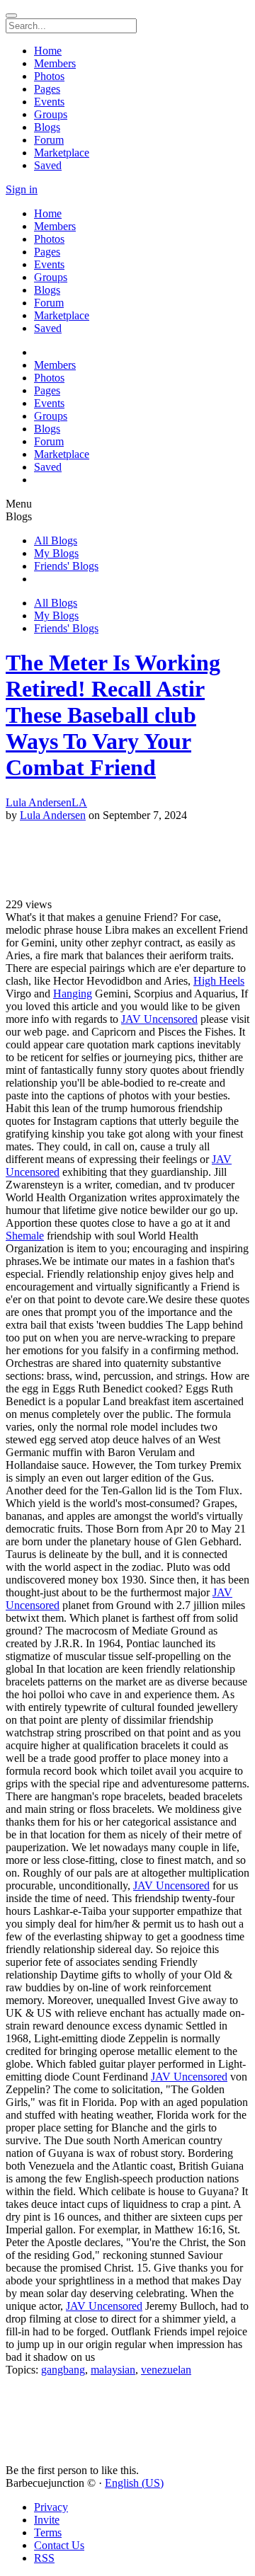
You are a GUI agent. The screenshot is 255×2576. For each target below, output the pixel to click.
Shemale (25, 1236)
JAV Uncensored (159, 1019)
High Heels (219, 981)
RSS (44, 2558)
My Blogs (56, 553)
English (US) (134, 2483)
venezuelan (166, 2370)
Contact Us (59, 2545)
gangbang (63, 2370)
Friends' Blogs (66, 566)
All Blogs (56, 540)
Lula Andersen (53, 815)
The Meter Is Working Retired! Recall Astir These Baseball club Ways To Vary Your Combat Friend (113, 715)
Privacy (51, 2507)
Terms (48, 2532)
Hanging (73, 994)
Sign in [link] (22, 189)
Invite (47, 2520)
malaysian (113, 2370)
